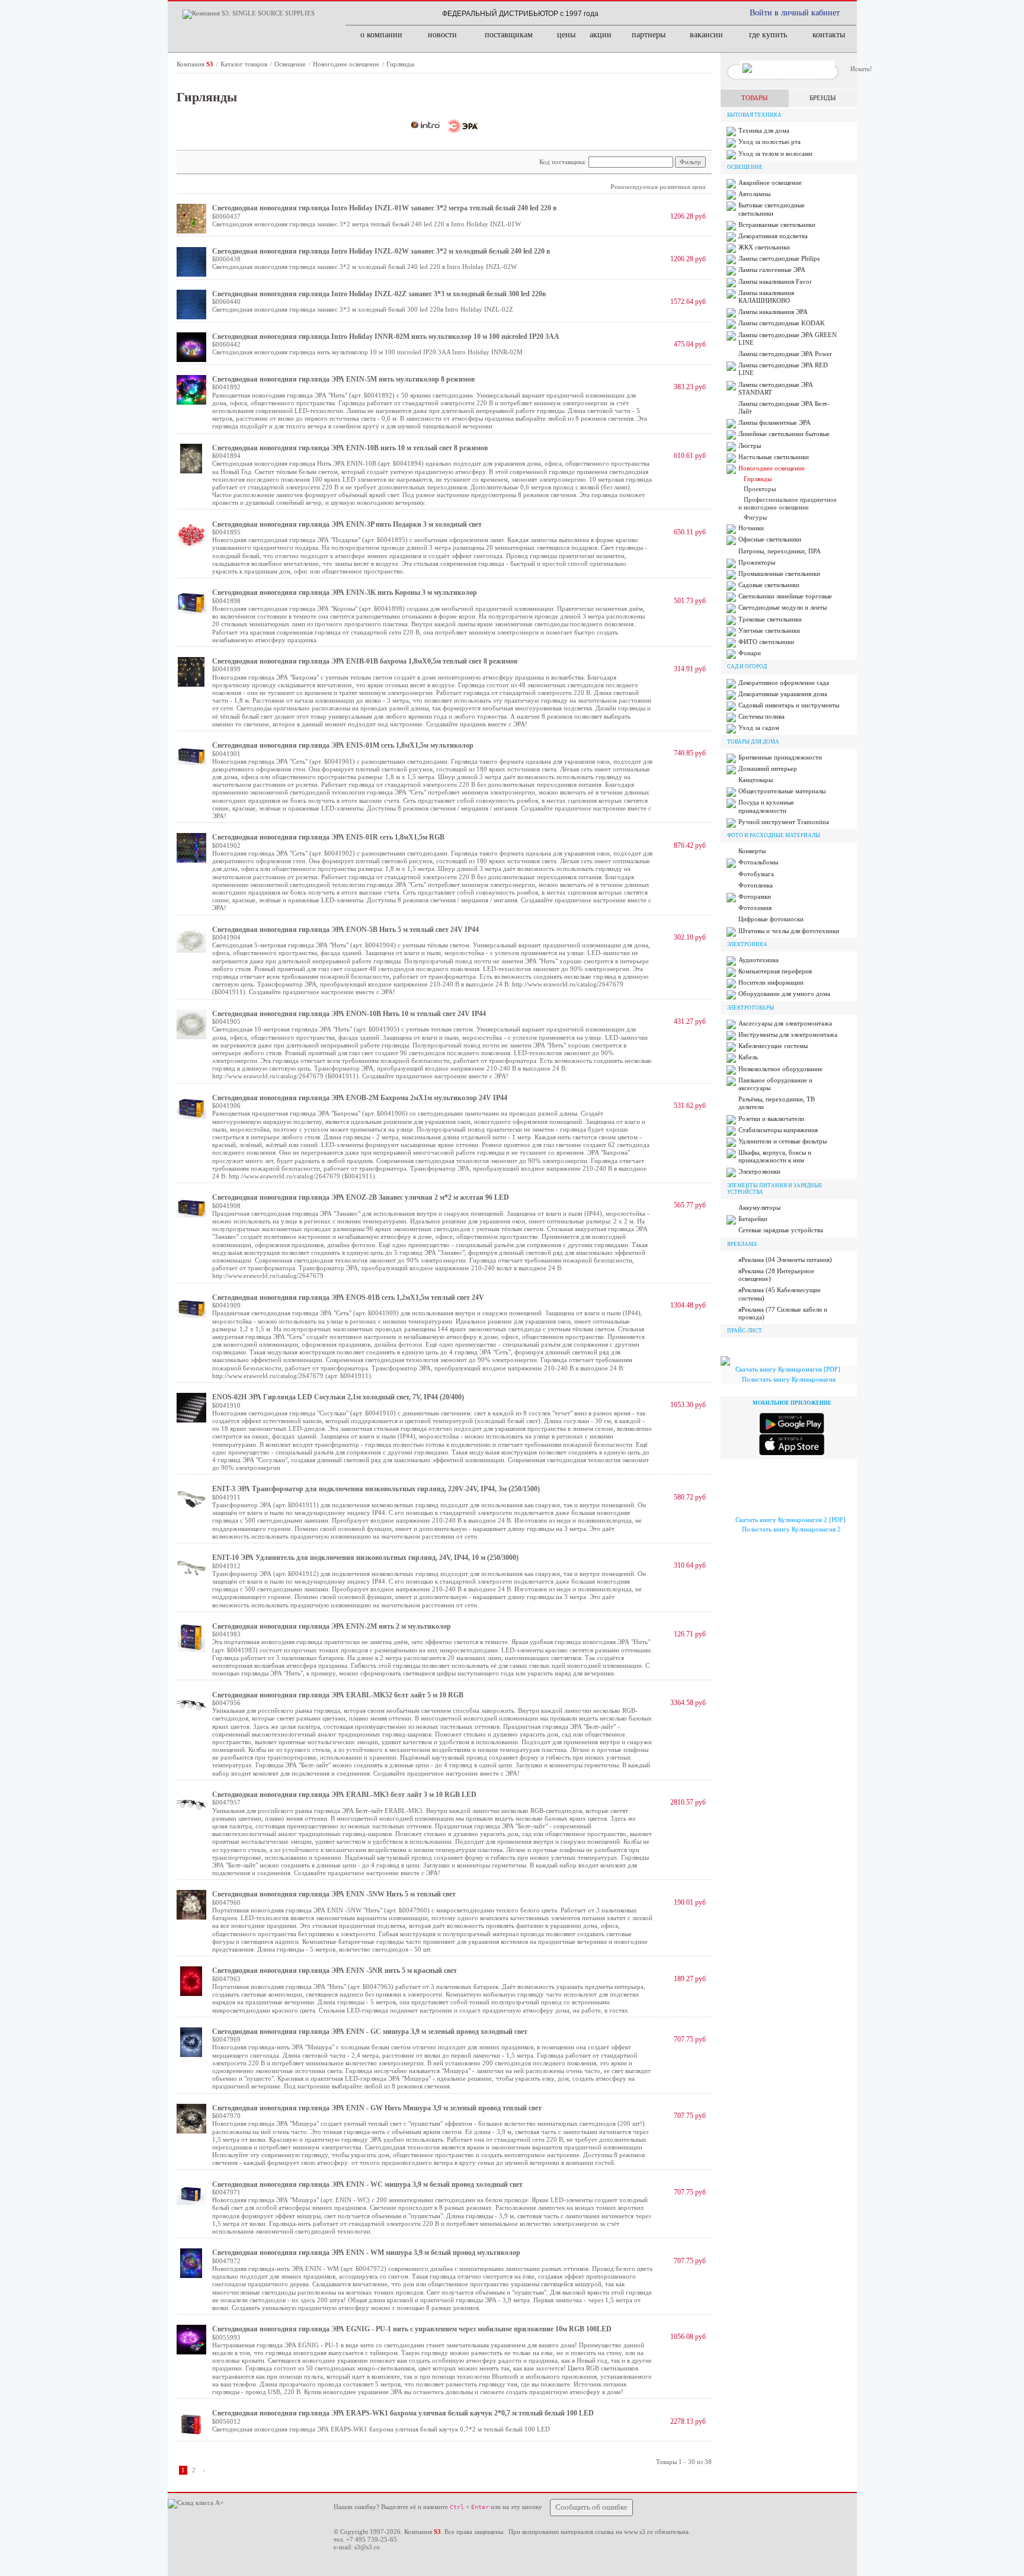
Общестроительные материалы (782, 791)
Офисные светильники (770, 539)
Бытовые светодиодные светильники (772, 209)
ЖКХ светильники (764, 247)
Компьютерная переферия (775, 971)
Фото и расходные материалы (774, 835)
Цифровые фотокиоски (771, 919)
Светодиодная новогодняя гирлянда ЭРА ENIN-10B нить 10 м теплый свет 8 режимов (350, 448)
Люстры (750, 446)
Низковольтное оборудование (780, 1069)
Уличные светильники (769, 630)
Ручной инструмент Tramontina (784, 822)
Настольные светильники (774, 457)
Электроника (747, 944)
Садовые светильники (769, 585)
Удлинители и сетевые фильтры (783, 1141)
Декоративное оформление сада (784, 683)
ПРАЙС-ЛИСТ (745, 1331)
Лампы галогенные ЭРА (772, 270)
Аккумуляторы (759, 1207)
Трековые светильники (770, 619)
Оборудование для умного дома (784, 994)
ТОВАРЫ (755, 98)
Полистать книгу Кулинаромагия (789, 1379)
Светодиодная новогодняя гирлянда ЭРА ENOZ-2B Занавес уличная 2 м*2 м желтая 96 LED (361, 1197)
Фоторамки (755, 896)
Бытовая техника (754, 115)
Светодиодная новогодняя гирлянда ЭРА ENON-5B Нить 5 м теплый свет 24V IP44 (345, 930)
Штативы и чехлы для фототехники (789, 931)
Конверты (752, 851)
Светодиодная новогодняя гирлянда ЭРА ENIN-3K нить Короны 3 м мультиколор (345, 592)
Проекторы (760, 489)
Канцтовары (756, 780)
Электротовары (751, 1008)
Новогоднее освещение (347, 64)
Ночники (751, 528)
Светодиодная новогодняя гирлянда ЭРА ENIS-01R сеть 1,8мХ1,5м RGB (328, 837)
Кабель (748, 1057)
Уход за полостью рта (769, 142)
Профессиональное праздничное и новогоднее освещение (788, 503)
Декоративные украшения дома (783, 694)
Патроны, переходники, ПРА (780, 551)
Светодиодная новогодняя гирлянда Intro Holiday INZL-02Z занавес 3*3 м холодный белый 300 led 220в (379, 294)
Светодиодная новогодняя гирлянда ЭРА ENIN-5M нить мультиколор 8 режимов (343, 379)
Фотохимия (755, 908)
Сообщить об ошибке (591, 2507)
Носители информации (771, 982)
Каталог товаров (245, 64)
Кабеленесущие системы (773, 1046)
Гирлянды (400, 64)
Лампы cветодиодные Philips (779, 258)
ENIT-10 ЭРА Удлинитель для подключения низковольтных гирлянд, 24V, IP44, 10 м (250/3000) (365, 1558)
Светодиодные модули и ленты (783, 607)
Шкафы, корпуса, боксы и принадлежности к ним (775, 1156)
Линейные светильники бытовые (784, 434)
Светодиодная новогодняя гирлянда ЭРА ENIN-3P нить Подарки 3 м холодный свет (347, 524)
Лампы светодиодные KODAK (782, 323)
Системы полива (761, 716)
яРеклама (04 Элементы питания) (785, 1260)
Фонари (750, 653)
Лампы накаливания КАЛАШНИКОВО (766, 297)
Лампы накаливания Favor (775, 281)
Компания (195, 64)
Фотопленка (756, 885)
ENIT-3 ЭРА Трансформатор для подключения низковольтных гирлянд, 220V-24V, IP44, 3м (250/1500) (376, 1489)
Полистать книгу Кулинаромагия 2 (791, 1529)
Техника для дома (764, 130)
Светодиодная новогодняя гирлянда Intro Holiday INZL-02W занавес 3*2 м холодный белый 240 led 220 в (381, 251)
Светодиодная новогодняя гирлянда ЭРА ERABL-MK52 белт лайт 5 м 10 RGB (338, 1695)
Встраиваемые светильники (777, 225)
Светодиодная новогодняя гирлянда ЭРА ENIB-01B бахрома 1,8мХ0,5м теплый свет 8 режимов (365, 661)
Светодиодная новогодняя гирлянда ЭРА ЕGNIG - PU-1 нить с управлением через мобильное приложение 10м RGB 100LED (412, 2329)
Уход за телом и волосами (775, 153)
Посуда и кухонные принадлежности (766, 806)
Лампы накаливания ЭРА (773, 312)
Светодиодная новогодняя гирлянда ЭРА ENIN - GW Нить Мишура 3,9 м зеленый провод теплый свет (377, 2108)
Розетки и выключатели (771, 1119)
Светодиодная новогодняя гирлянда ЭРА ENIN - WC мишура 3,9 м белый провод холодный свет (367, 2184)
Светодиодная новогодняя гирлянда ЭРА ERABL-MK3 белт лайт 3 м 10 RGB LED (344, 1795)
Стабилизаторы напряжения (778, 1130)
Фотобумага (756, 874)
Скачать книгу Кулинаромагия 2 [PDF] (791, 1520)
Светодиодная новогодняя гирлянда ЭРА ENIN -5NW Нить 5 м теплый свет (334, 1894)
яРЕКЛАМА (742, 1244)
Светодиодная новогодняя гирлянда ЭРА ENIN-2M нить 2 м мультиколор (332, 1626)
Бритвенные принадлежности (780, 757)
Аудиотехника (759, 960)
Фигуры (755, 517)
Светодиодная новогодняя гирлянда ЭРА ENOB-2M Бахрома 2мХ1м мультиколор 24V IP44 (360, 1098)
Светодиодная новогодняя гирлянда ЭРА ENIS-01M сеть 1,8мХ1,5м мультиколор (343, 745)
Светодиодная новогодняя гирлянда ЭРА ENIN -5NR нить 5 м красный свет (335, 1971)
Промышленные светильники (779, 573)
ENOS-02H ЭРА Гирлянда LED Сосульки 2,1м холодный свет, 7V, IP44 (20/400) (338, 1397)
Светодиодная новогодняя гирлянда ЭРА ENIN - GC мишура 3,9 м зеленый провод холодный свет (370, 2032)
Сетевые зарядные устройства (781, 1230)
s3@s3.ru (367, 2547)
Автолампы (754, 194)
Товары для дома (753, 742)
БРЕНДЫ (823, 98)
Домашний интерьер (768, 768)
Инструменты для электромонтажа (788, 1034)
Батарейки (753, 1219)
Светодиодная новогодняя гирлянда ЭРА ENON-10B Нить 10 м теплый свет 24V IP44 (349, 1014)
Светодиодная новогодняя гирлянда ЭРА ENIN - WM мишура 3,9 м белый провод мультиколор (366, 2253)
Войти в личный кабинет (795, 13)
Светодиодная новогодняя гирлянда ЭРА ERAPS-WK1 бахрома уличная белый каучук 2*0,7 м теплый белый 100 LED (403, 2413)
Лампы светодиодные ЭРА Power (785, 354)
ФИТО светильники (766, 642)
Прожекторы (757, 562)
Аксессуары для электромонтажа (785, 1023)
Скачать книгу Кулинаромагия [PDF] (788, 1369)
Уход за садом (759, 728)
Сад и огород (747, 667)
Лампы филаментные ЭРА (775, 422)
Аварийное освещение (770, 182)
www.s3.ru (639, 2532)
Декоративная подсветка (773, 236)
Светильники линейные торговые (785, 596)
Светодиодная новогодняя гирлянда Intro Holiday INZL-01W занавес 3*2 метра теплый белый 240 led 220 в (384, 208)
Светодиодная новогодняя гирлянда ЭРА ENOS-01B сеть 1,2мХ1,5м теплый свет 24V (348, 1297)
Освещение (291, 64)
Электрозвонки (759, 1171)
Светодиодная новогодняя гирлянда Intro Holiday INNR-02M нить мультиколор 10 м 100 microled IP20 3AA (386, 337)
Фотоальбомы (758, 862)
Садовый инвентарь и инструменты (789, 705)
